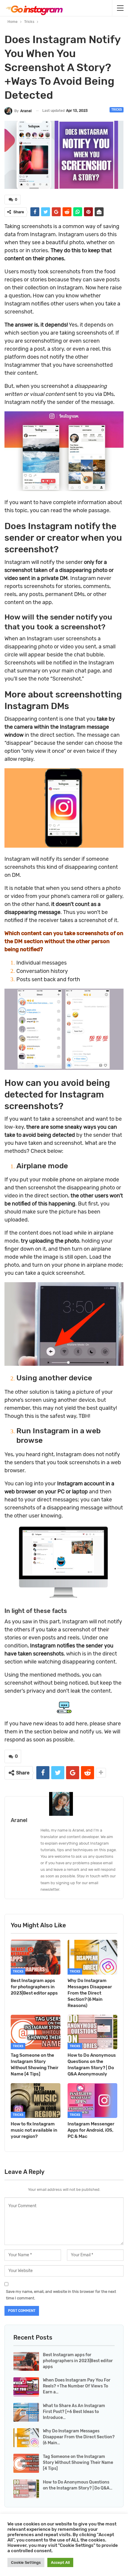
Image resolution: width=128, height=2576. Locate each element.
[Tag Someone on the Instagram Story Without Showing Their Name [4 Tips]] (36, 2032)
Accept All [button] (60, 2562)
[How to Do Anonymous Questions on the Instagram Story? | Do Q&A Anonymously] (92, 2032)
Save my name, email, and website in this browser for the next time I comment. (61, 2295)
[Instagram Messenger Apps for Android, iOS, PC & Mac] (92, 2101)
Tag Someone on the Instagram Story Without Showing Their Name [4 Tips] (78, 2463)
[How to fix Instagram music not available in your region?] (36, 2101)
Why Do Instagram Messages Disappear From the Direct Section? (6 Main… (79, 2437)
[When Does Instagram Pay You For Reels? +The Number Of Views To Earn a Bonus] (26, 2387)
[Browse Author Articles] (64, 1804)
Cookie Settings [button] (26, 2562)
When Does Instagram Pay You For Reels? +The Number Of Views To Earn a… (77, 2386)
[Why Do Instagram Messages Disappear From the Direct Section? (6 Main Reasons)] (92, 1957)
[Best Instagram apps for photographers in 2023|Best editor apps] (36, 1957)
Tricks (117, 110)
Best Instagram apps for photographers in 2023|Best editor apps (78, 2361)
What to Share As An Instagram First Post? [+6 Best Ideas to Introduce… (74, 2412)
